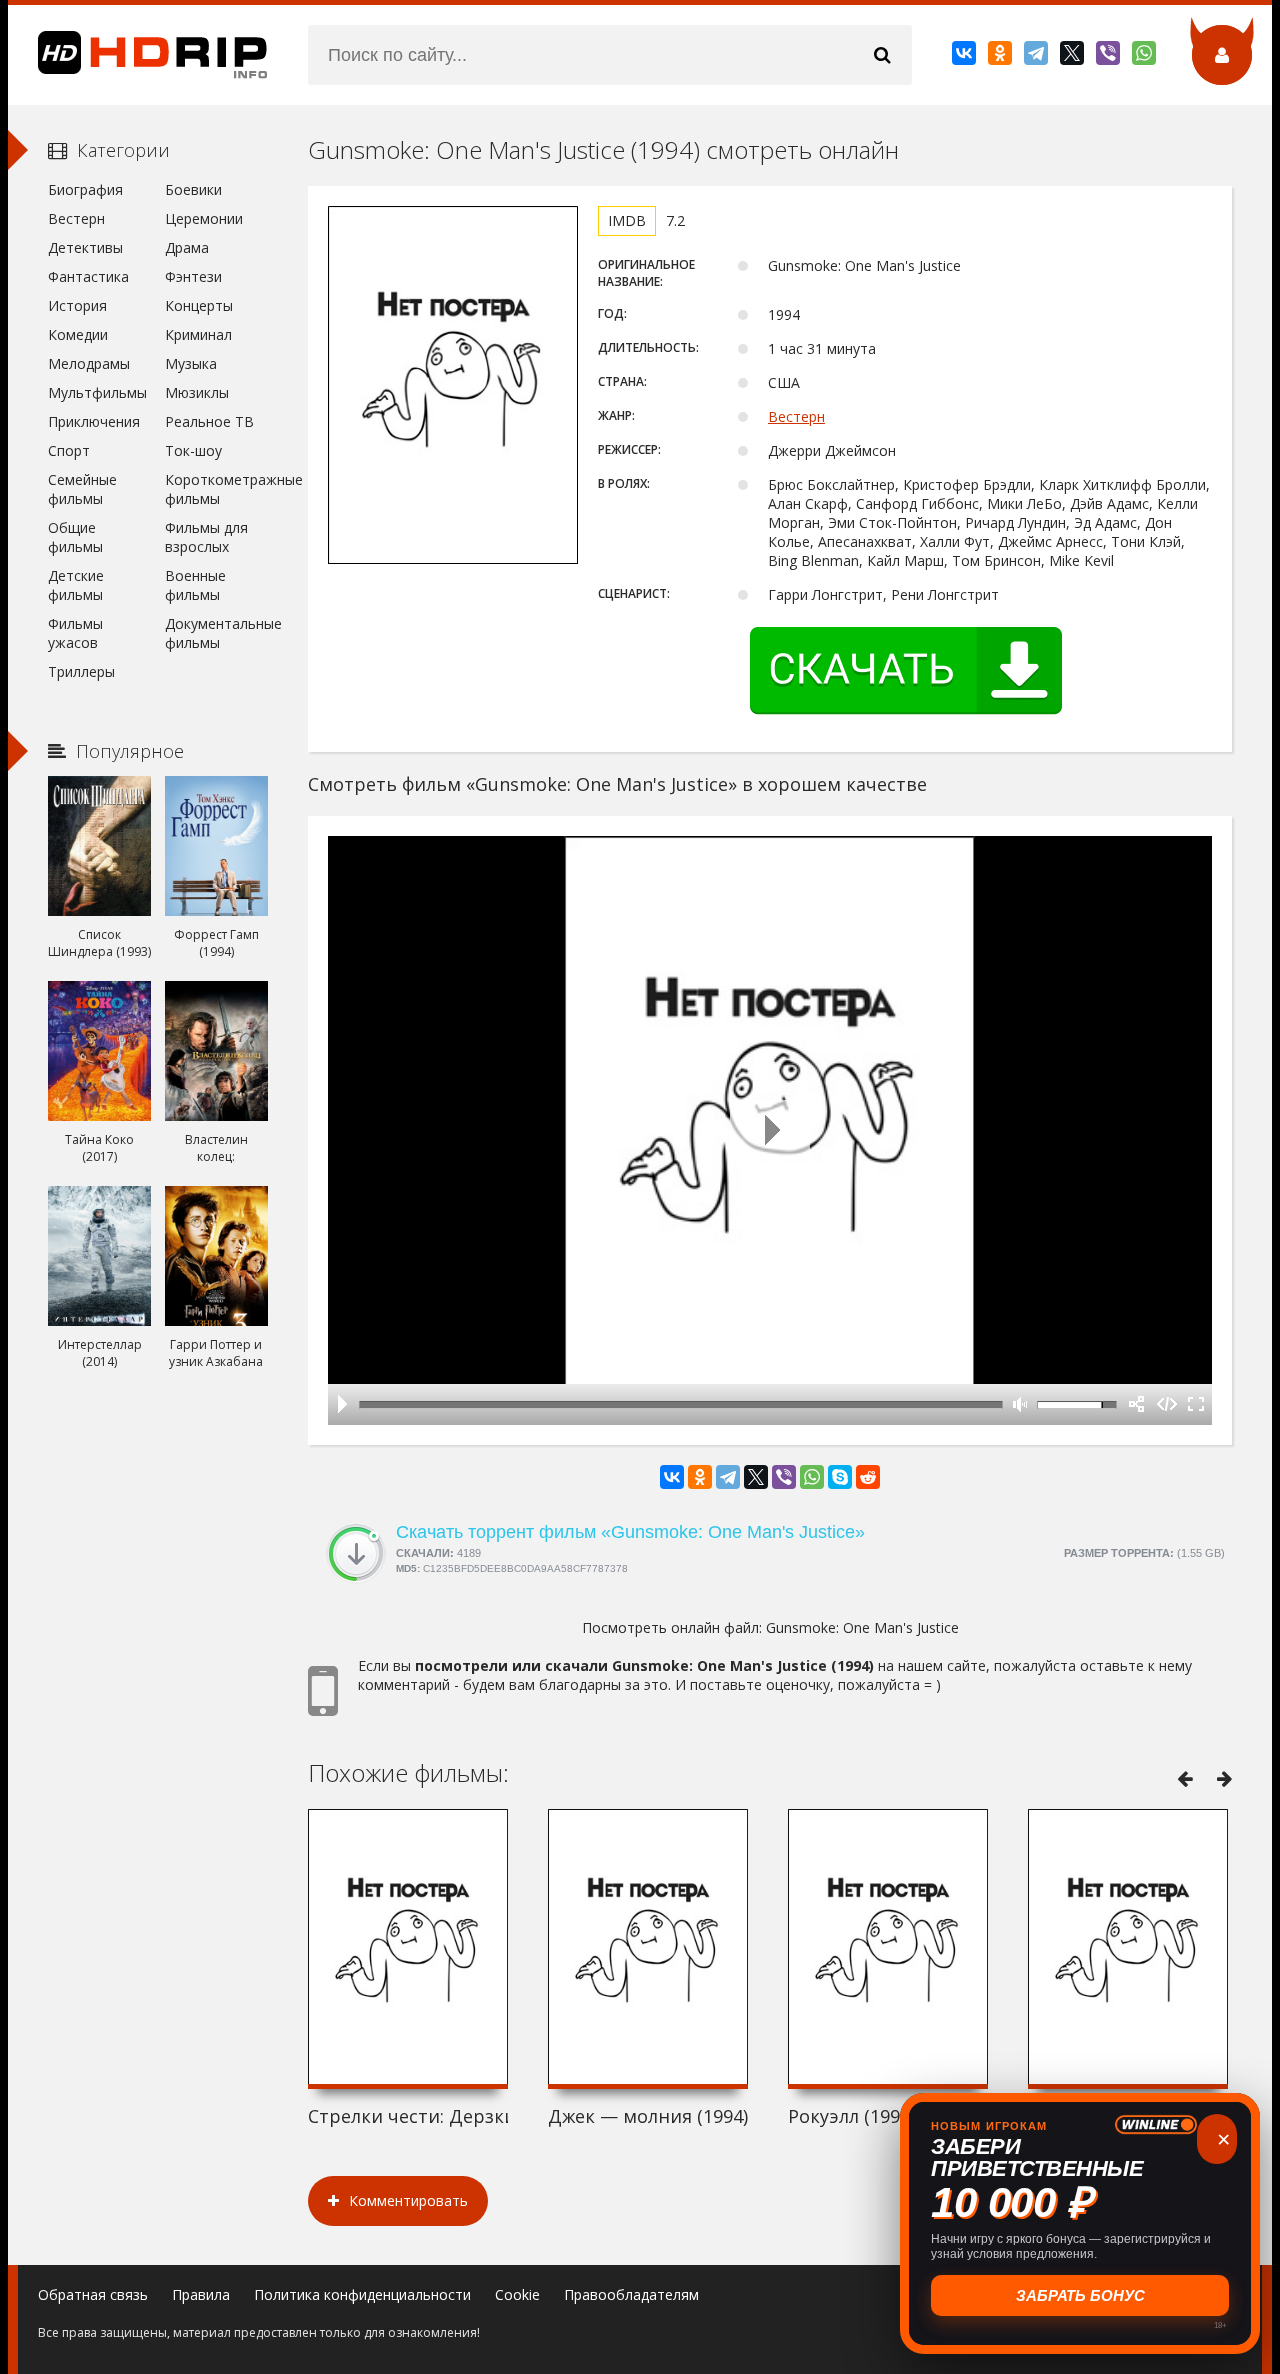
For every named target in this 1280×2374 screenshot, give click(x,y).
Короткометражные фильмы (216, 489)
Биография (85, 189)
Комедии (78, 334)
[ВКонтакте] (965, 57)
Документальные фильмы (216, 633)
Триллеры (81, 671)
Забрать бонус (1080, 2295)
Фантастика (88, 276)
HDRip (138, 55)
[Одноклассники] (1001, 57)
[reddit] (868, 1477)
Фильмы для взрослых (206, 537)
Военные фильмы (195, 585)
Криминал (198, 334)
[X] (1073, 57)
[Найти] (882, 55)
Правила (201, 2294)
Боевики (193, 189)
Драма (187, 247)
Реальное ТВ (209, 421)
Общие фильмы (75, 537)
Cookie (517, 2294)
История (77, 305)
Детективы (85, 247)
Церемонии (204, 218)
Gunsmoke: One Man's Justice (862, 1627)
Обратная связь (93, 2294)
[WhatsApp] (1145, 57)
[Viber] (1109, 57)
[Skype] (840, 1477)
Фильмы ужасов (75, 633)
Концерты (199, 305)
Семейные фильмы (82, 489)
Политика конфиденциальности (362, 2294)
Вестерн (796, 416)
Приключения (94, 421)
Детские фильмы (76, 585)
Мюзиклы (197, 392)
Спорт (69, 450)
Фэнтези (193, 276)
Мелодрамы (89, 363)
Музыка (191, 363)
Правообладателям (631, 2294)
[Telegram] (1037, 57)
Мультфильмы (97, 392)
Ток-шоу (193, 450)
